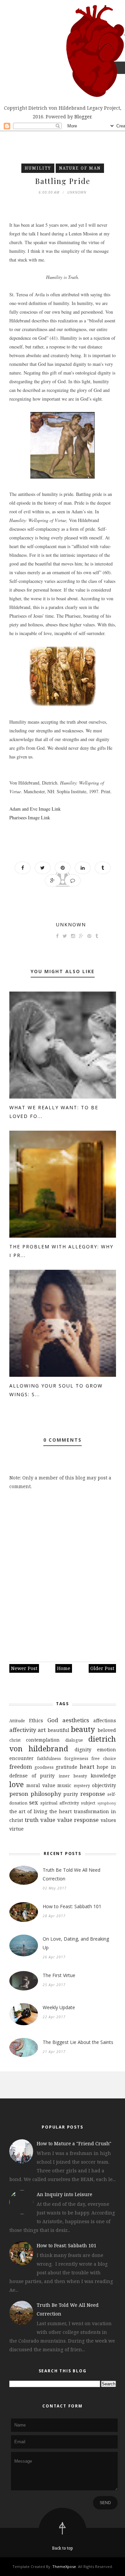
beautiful (58, 1730)
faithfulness (49, 1759)
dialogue (74, 1740)
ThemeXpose (64, 2566)
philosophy (46, 1794)
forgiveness (76, 1759)
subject (88, 1803)
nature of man (80, 168)
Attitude (17, 1721)
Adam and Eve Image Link (35, 809)
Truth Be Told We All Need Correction (71, 1874)
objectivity (104, 1785)
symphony (107, 1803)
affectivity (23, 1730)
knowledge (103, 1776)
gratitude (66, 1767)
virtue (16, 1829)
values (108, 1820)
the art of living (28, 1811)
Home (64, 1668)
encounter (21, 1758)
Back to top (62, 2548)
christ (15, 1740)
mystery (82, 1786)
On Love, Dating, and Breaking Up (76, 1943)
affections (105, 1720)
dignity (83, 1749)
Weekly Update (59, 2007)
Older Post (102, 1668)
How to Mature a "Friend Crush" (74, 2143)
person (19, 1794)
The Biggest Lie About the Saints (78, 2042)
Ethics (36, 1720)
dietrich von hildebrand (63, 1744)
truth (32, 1820)
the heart (60, 1811)
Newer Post (24, 1668)
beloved (107, 1730)
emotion (106, 1749)
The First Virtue (59, 1975)
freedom (21, 1767)
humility (38, 168)
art (42, 1730)
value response (78, 1820)
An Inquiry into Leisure (64, 2194)
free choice (104, 1759)
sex (33, 1802)
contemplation (43, 1740)
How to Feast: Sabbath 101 (72, 1906)
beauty (83, 1729)
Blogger (83, 117)
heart (87, 1767)
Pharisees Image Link (30, 817)
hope (102, 1767)
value (48, 1820)
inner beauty (73, 1776)
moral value (41, 1785)
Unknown (71, 924)
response (93, 1794)
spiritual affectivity (60, 1803)
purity (71, 1794)
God (53, 1720)
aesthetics (76, 1720)
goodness (44, 1767)
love (16, 1784)
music (64, 1785)
